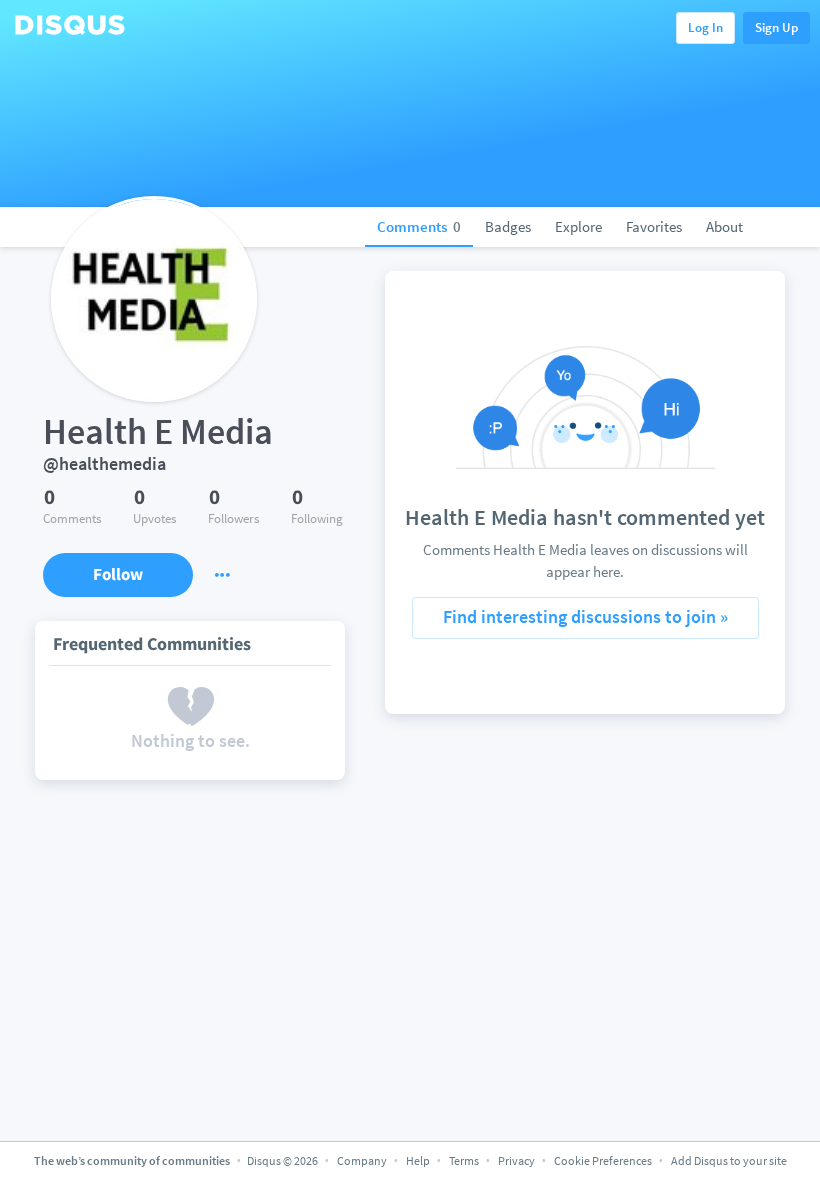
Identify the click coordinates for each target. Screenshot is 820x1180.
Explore (578, 226)
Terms (464, 1160)
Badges (508, 226)
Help (418, 1160)
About (724, 226)
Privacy (516, 1160)
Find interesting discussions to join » (585, 616)
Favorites (654, 226)
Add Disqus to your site (729, 1160)
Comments (419, 226)
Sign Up (776, 27)
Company (362, 1160)
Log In (705, 27)
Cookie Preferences (604, 1160)
